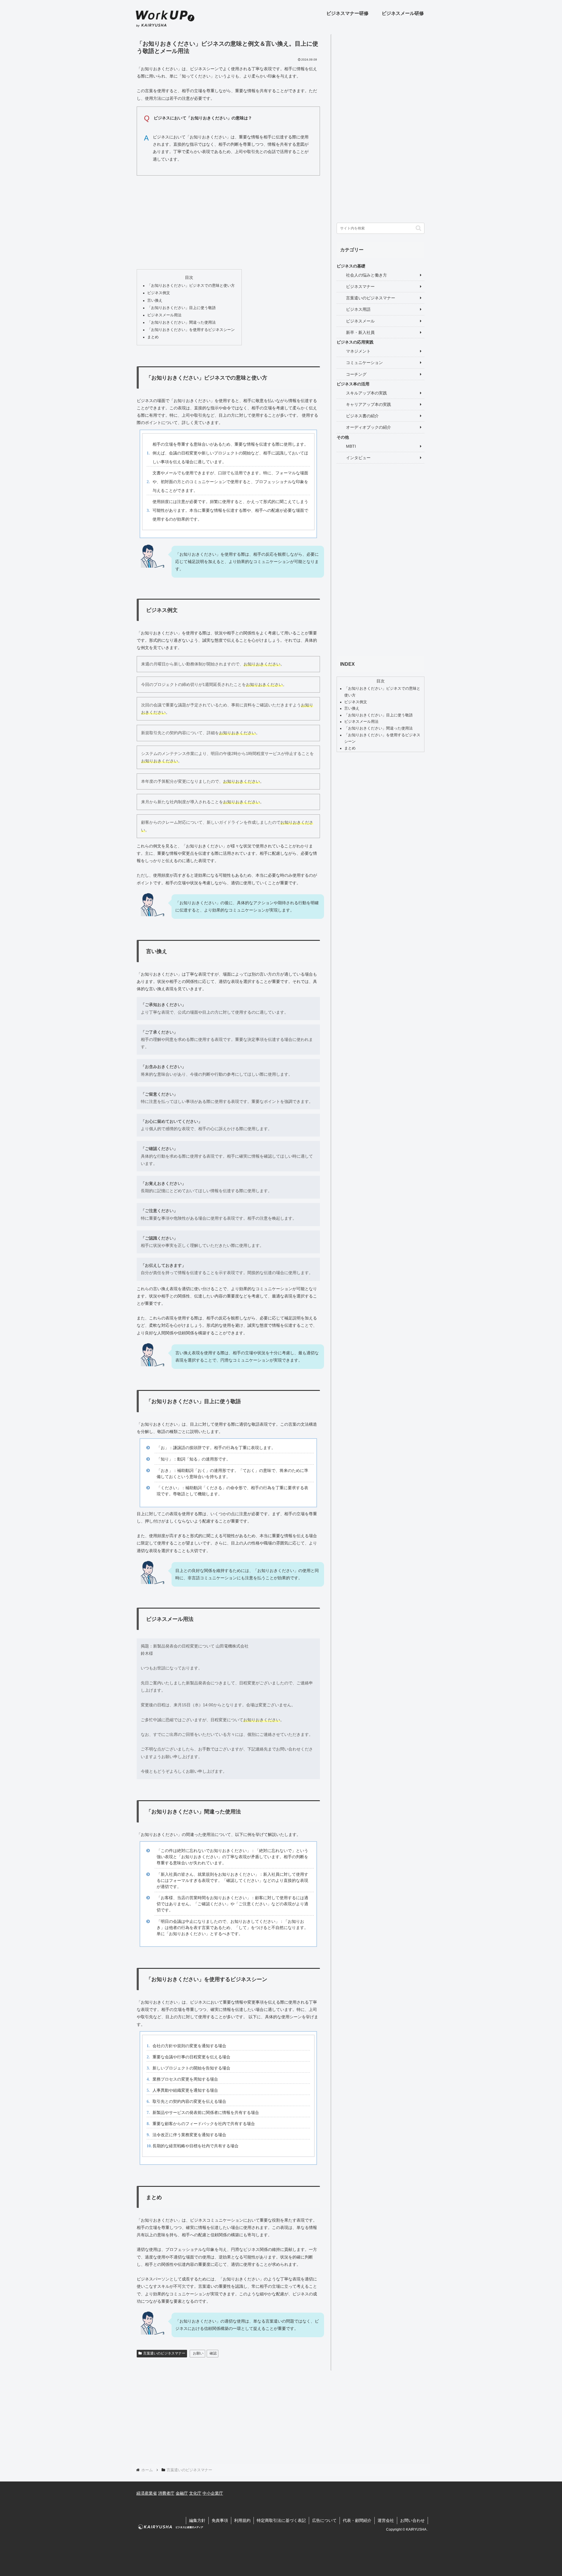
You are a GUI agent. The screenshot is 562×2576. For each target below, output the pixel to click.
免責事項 (220, 2520)
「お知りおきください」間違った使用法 (181, 322)
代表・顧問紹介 (357, 2520)
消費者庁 (166, 2493)
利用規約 (242, 2520)
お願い (198, 2353)
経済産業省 (147, 2493)
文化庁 (195, 2493)
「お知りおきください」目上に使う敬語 (181, 308)
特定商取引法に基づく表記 (281, 2520)
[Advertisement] (228, 221)
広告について (324, 2520)
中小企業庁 (213, 2493)
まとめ (153, 337)
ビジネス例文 (159, 293)
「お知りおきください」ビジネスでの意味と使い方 (191, 286)
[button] (418, 228)
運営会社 (386, 2520)
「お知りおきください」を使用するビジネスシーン (191, 330)
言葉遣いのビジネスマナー (164, 2353)
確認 (213, 2353)
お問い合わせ (412, 2520)
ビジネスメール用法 (164, 315)
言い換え (155, 301)
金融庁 (182, 2493)
